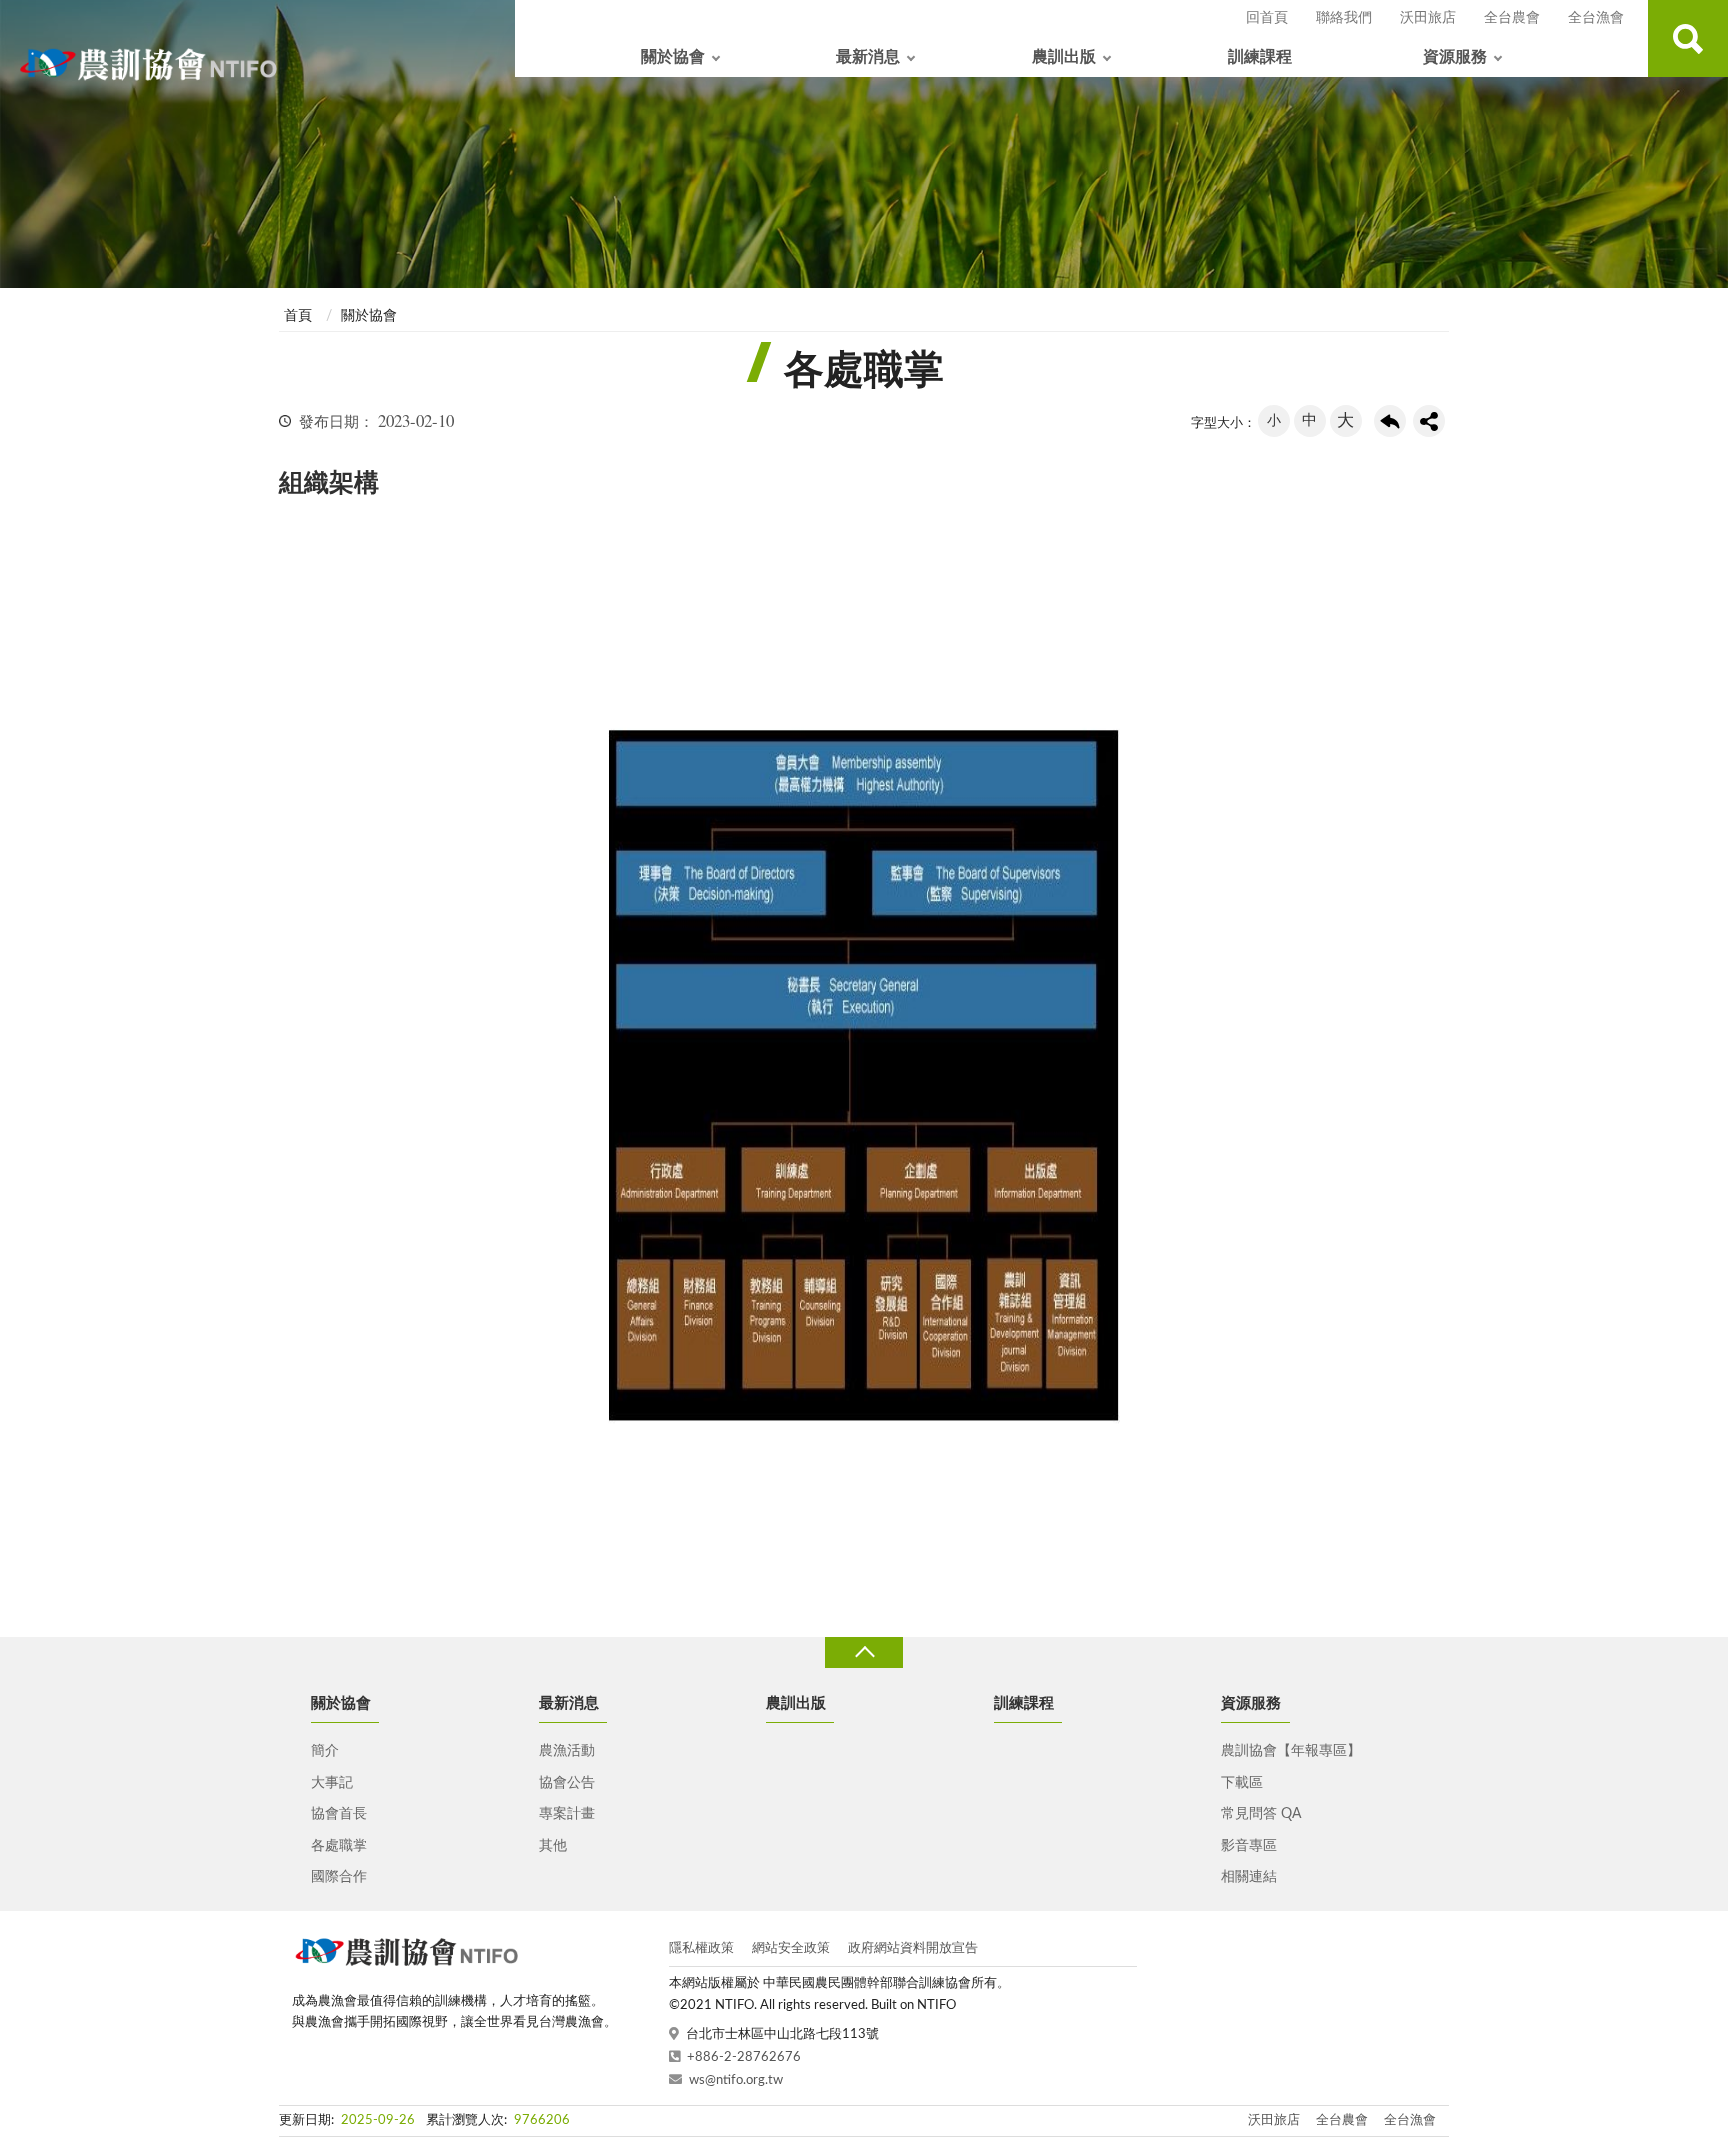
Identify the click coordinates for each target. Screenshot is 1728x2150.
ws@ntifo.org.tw (736, 2080)
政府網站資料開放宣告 (913, 1948)
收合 (864, 1652)
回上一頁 (1390, 421)
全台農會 (1512, 18)
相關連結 (1249, 1877)
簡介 (325, 1751)
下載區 (1242, 1783)
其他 (553, 1846)
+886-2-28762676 (744, 2057)
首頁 (298, 316)
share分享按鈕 (1429, 421)
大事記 (332, 1783)
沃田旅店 (1428, 18)
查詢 (1688, 38)
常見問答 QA (1261, 1814)
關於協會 (673, 57)
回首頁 (1267, 18)
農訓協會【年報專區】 (1291, 1751)
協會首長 (339, 1814)
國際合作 (339, 1877)
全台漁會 (1596, 18)
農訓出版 (1064, 57)
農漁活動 (567, 1751)
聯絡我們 (1344, 18)
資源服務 (1455, 57)
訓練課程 (1260, 57)
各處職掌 (339, 1846)
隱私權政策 (701, 1948)
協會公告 (567, 1783)
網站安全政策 (791, 1948)
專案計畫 (567, 1814)
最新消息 (868, 57)
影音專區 (1249, 1846)
